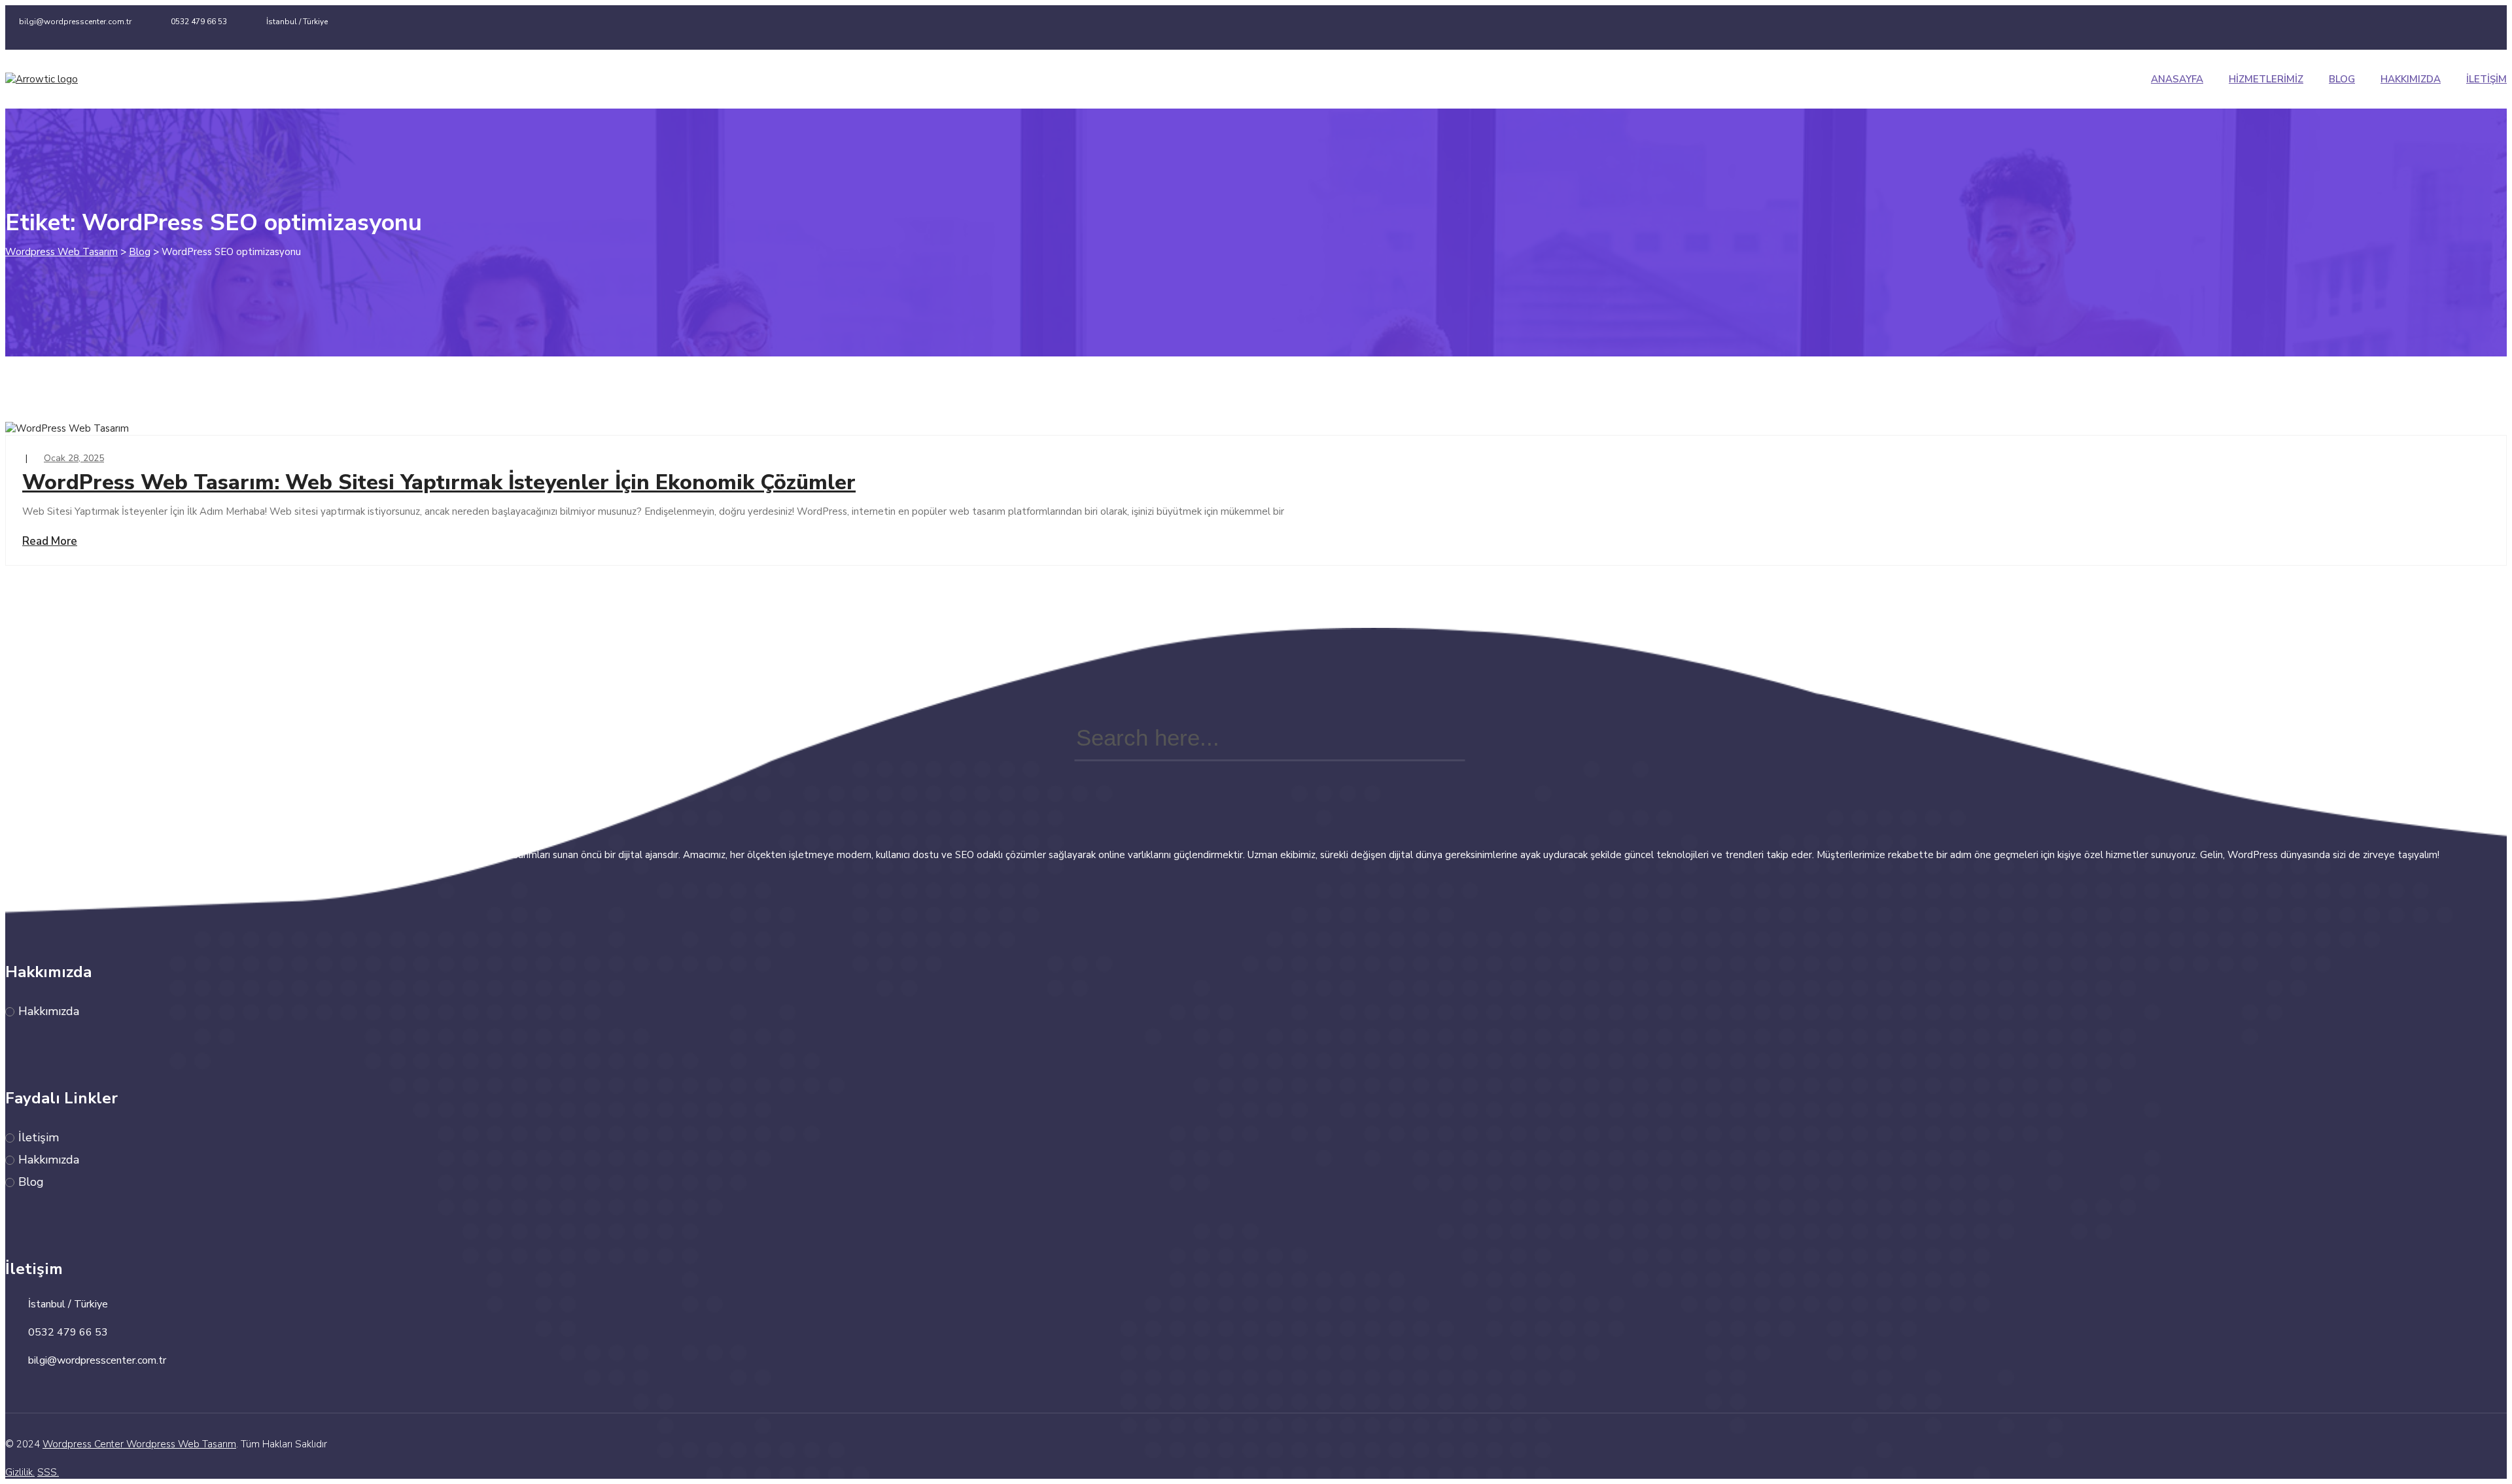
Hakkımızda (2411, 79)
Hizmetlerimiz (2266, 79)
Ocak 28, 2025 (74, 458)
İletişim (2486, 79)
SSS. (48, 1472)
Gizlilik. (20, 1472)
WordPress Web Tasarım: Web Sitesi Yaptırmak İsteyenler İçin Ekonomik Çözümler (439, 482)
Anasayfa (2177, 79)
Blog (2342, 79)
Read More (50, 541)
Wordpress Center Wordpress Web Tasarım (139, 1444)
